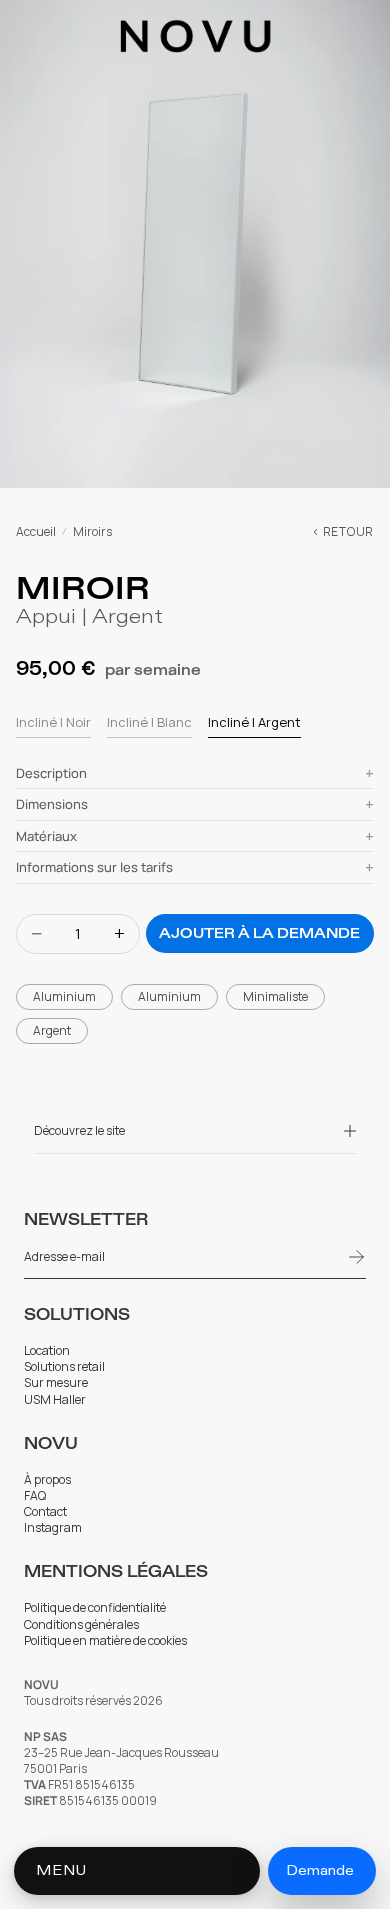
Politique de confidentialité (95, 1608)
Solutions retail (64, 1367)
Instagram (53, 1528)
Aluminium (64, 996)
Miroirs (92, 532)
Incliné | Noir (53, 722)
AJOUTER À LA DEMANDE (259, 933)
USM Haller (56, 1400)
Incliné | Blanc (149, 722)
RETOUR (348, 532)
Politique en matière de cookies (105, 1641)
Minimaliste (275, 996)
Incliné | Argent (254, 722)
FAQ (35, 1496)
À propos (47, 1480)
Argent (52, 1030)
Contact (45, 1512)
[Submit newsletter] (357, 1257)
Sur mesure (56, 1383)
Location (47, 1351)
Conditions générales (81, 1625)
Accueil (36, 532)
